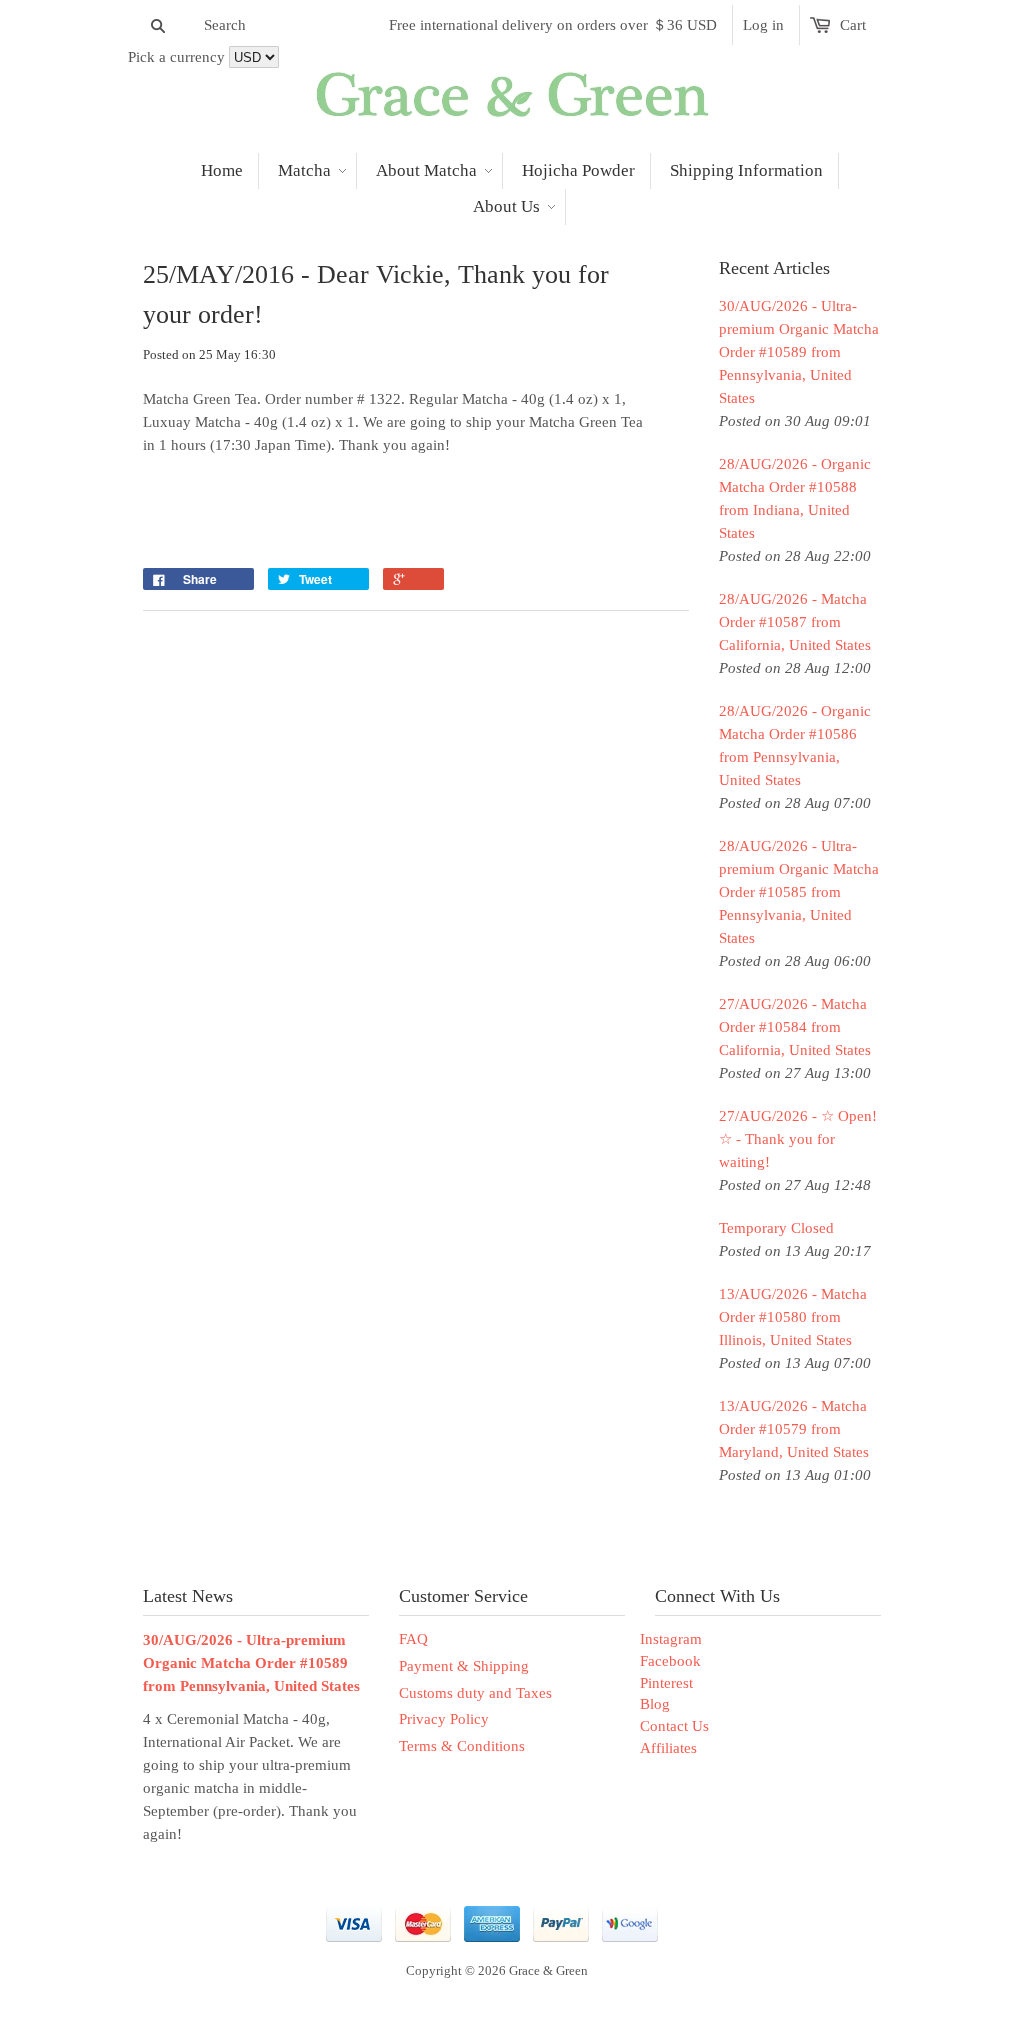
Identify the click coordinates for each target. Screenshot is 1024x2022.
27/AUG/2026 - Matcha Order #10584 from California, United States (795, 1027)
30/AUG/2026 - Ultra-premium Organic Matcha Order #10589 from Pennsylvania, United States (799, 352)
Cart (853, 25)
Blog (655, 1704)
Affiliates (668, 1748)
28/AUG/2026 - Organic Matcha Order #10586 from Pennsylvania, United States (795, 745)
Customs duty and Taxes (475, 1693)
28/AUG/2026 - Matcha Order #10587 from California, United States (795, 622)
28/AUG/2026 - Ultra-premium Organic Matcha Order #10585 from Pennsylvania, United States (799, 892)
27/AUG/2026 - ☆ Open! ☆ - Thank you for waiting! (798, 1139)
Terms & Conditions (462, 1746)
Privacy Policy (444, 1719)
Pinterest (666, 1683)
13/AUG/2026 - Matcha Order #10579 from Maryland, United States (794, 1429)
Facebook (670, 1661)
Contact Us (674, 1726)
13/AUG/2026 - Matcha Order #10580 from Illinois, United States (793, 1317)
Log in (763, 25)
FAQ (413, 1639)
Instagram (671, 1639)
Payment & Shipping (464, 1666)
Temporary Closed (776, 1228)
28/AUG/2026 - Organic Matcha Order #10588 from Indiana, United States (795, 498)
